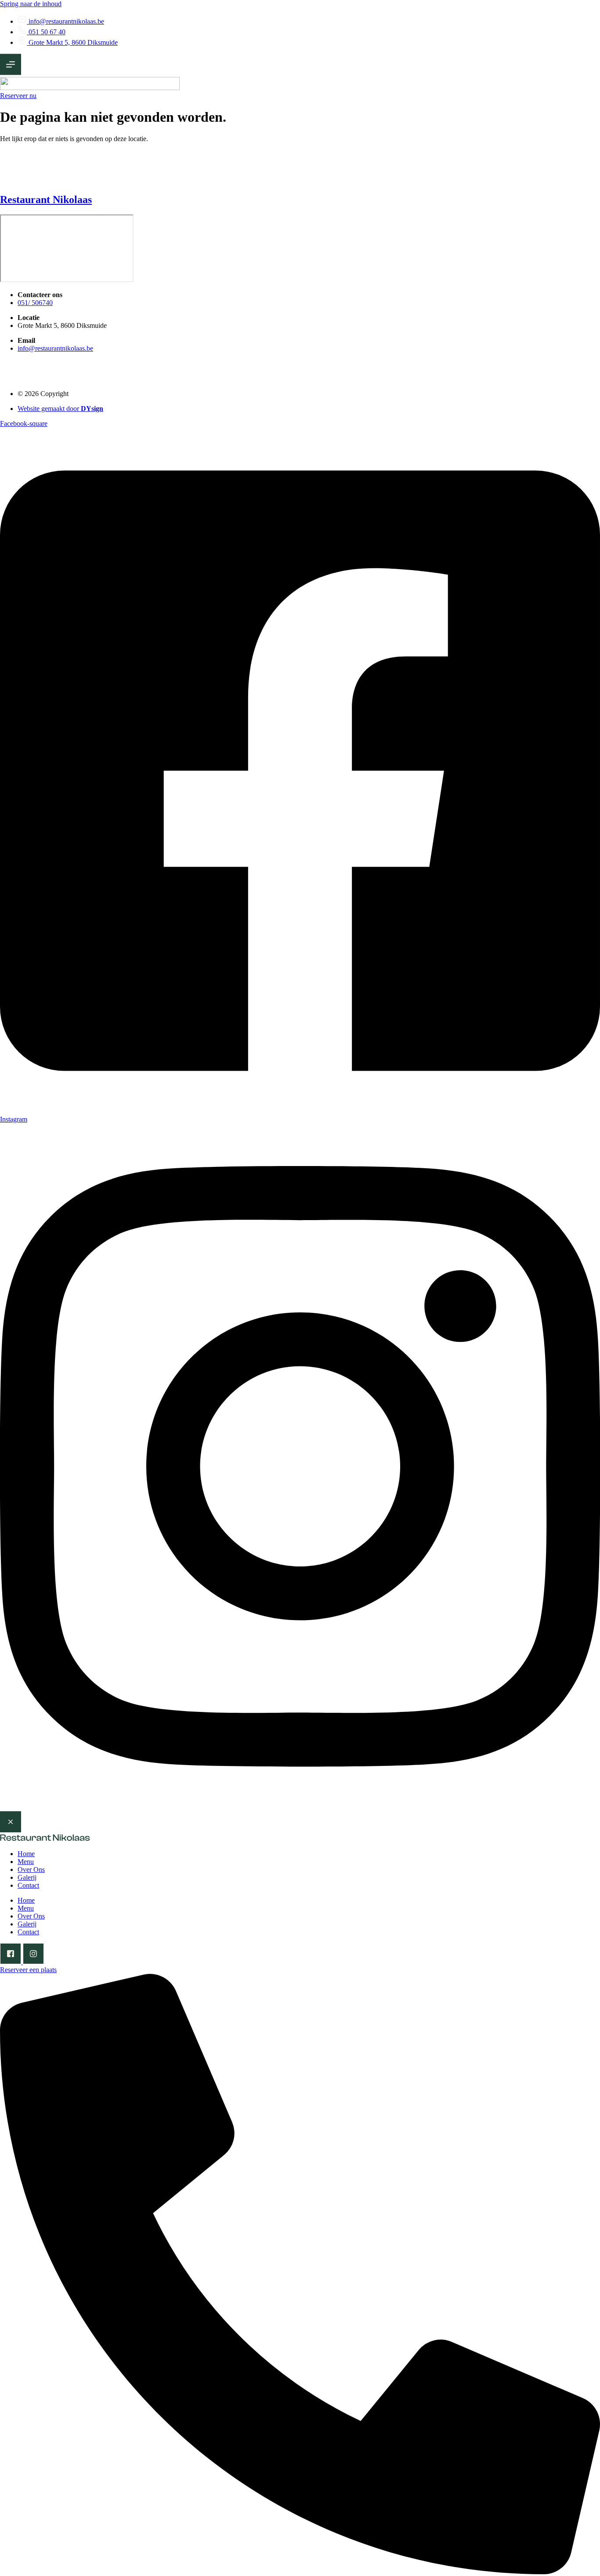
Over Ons (31, 1869)
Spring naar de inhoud (31, 4)
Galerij (27, 1877)
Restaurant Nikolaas (46, 200)
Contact (28, 1885)
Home (26, 1854)
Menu (26, 1862)
